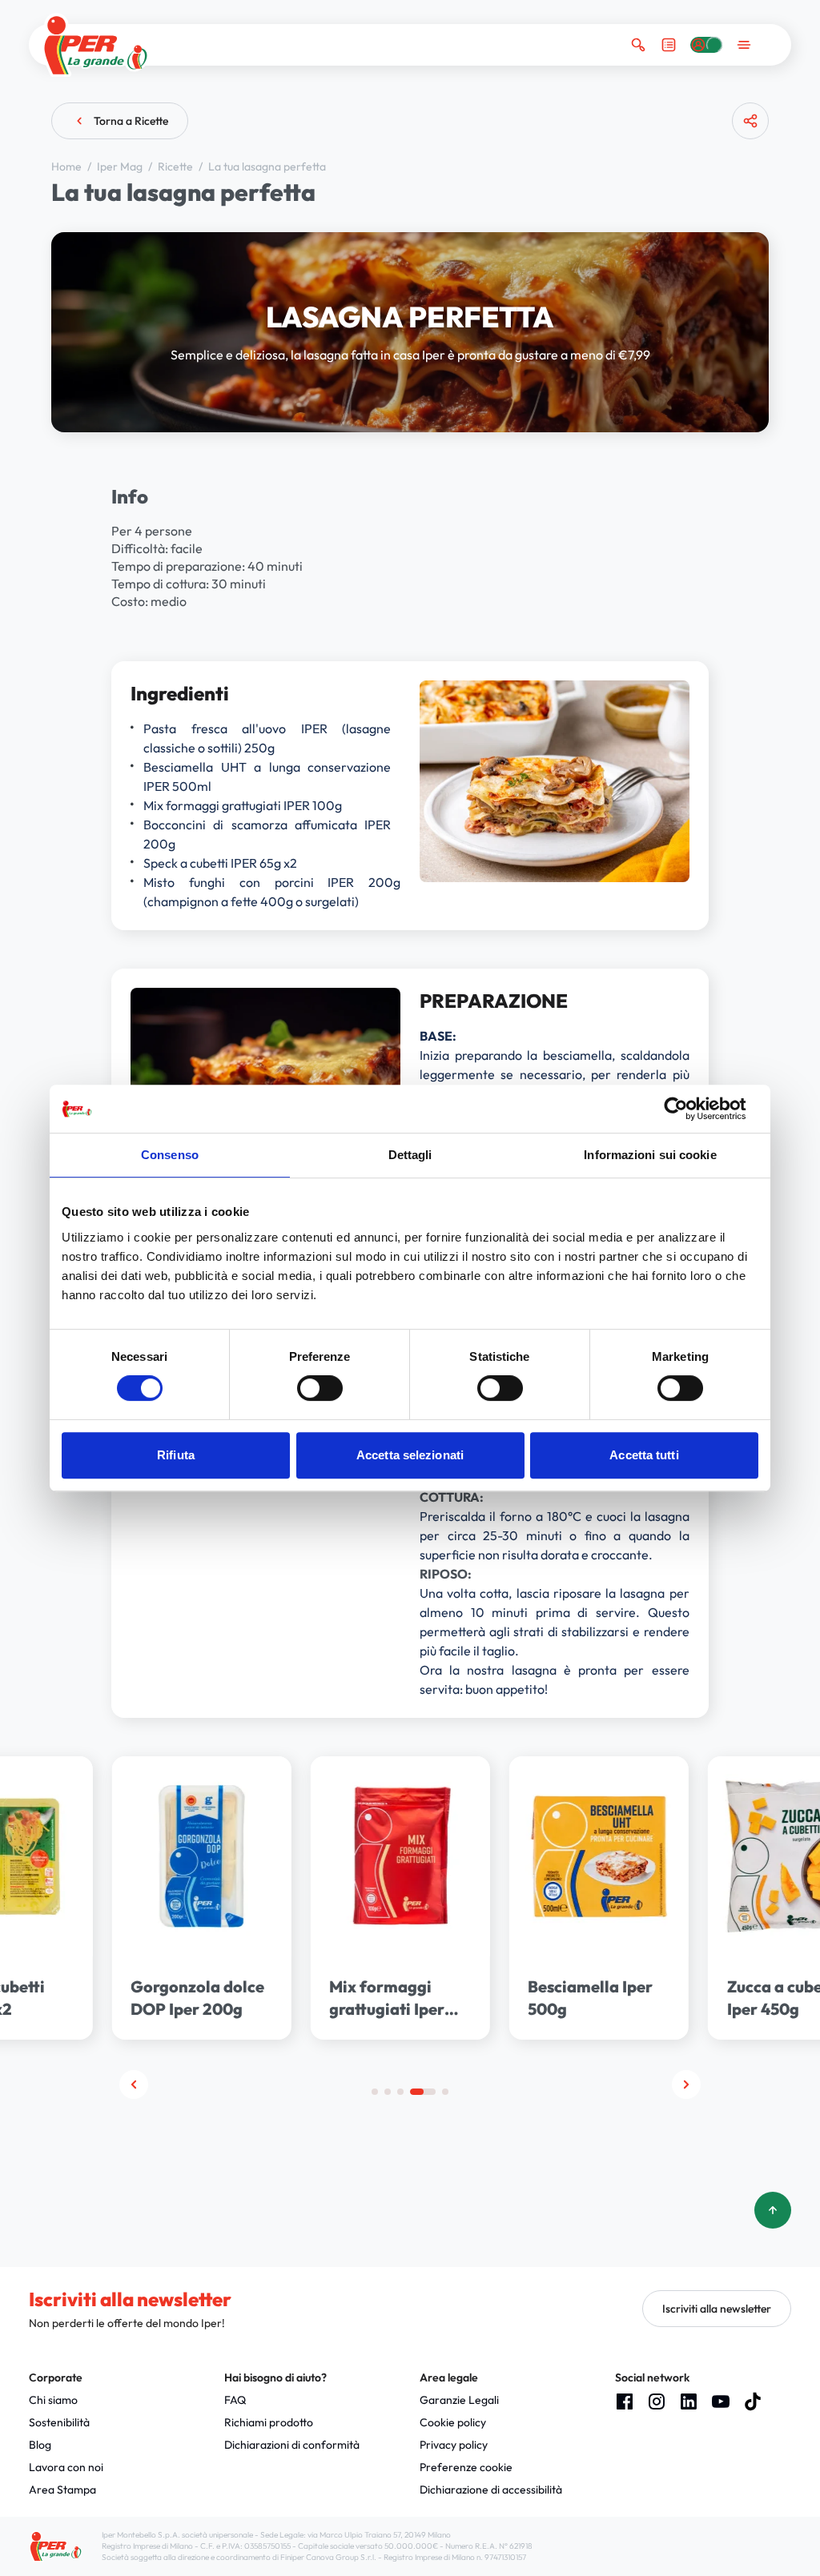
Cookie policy (453, 2422)
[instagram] (657, 2401)
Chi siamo (53, 2400)
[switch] (320, 1388)
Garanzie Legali (459, 2400)
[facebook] (625, 2401)
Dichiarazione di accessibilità (491, 2490)
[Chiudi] (744, 183)
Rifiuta (176, 1455)
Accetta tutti (644, 1455)
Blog (40, 2445)
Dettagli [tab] (410, 1155)
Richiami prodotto (269, 2422)
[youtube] (721, 2401)
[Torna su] (773, 2210)
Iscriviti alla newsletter (717, 2309)
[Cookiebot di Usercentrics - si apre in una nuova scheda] (688, 1109)
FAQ (235, 2400)
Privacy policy (454, 2445)
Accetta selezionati (410, 1455)
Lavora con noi (66, 2467)
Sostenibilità (59, 2422)
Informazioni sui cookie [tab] (650, 1155)
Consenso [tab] (170, 1155)
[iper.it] (96, 45)
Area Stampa (62, 2490)
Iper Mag (121, 167)
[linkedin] (689, 2401)
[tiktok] (753, 2401)
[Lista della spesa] (669, 45)
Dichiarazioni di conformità (292, 2445)
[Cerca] (638, 45)
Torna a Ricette (131, 121)
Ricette (177, 167)
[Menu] (744, 45)
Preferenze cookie (466, 2467)
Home (68, 167)
